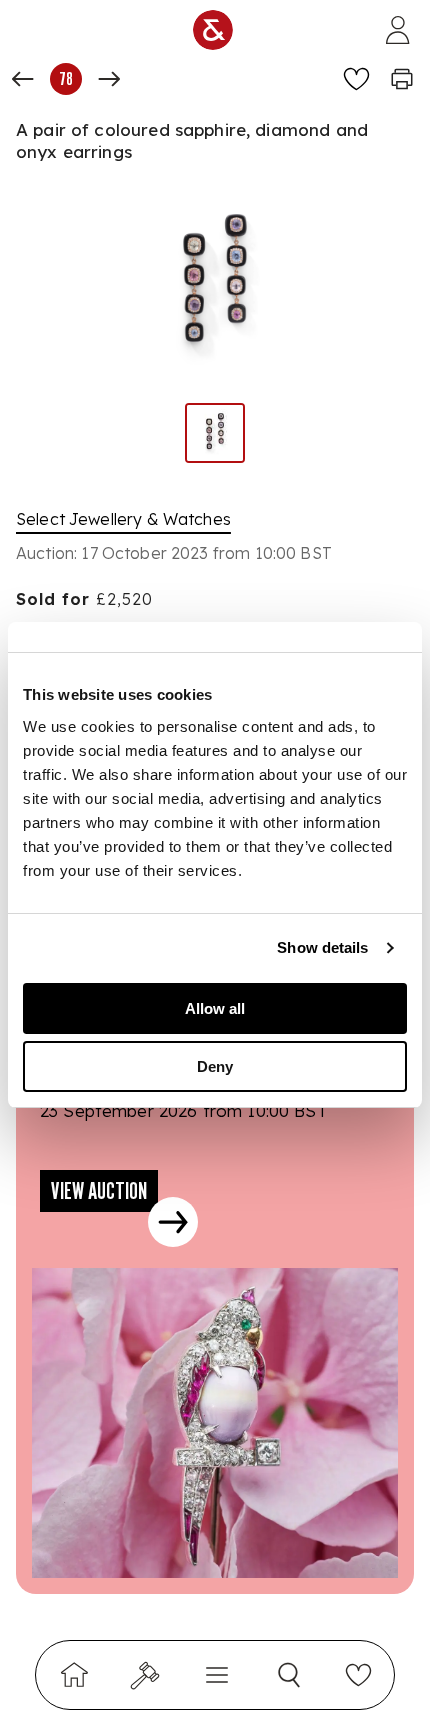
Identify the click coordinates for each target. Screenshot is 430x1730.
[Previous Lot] (23, 79)
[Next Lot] (109, 79)
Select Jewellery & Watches (123, 519)
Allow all (215, 1008)
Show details (322, 947)
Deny (215, 1066)
